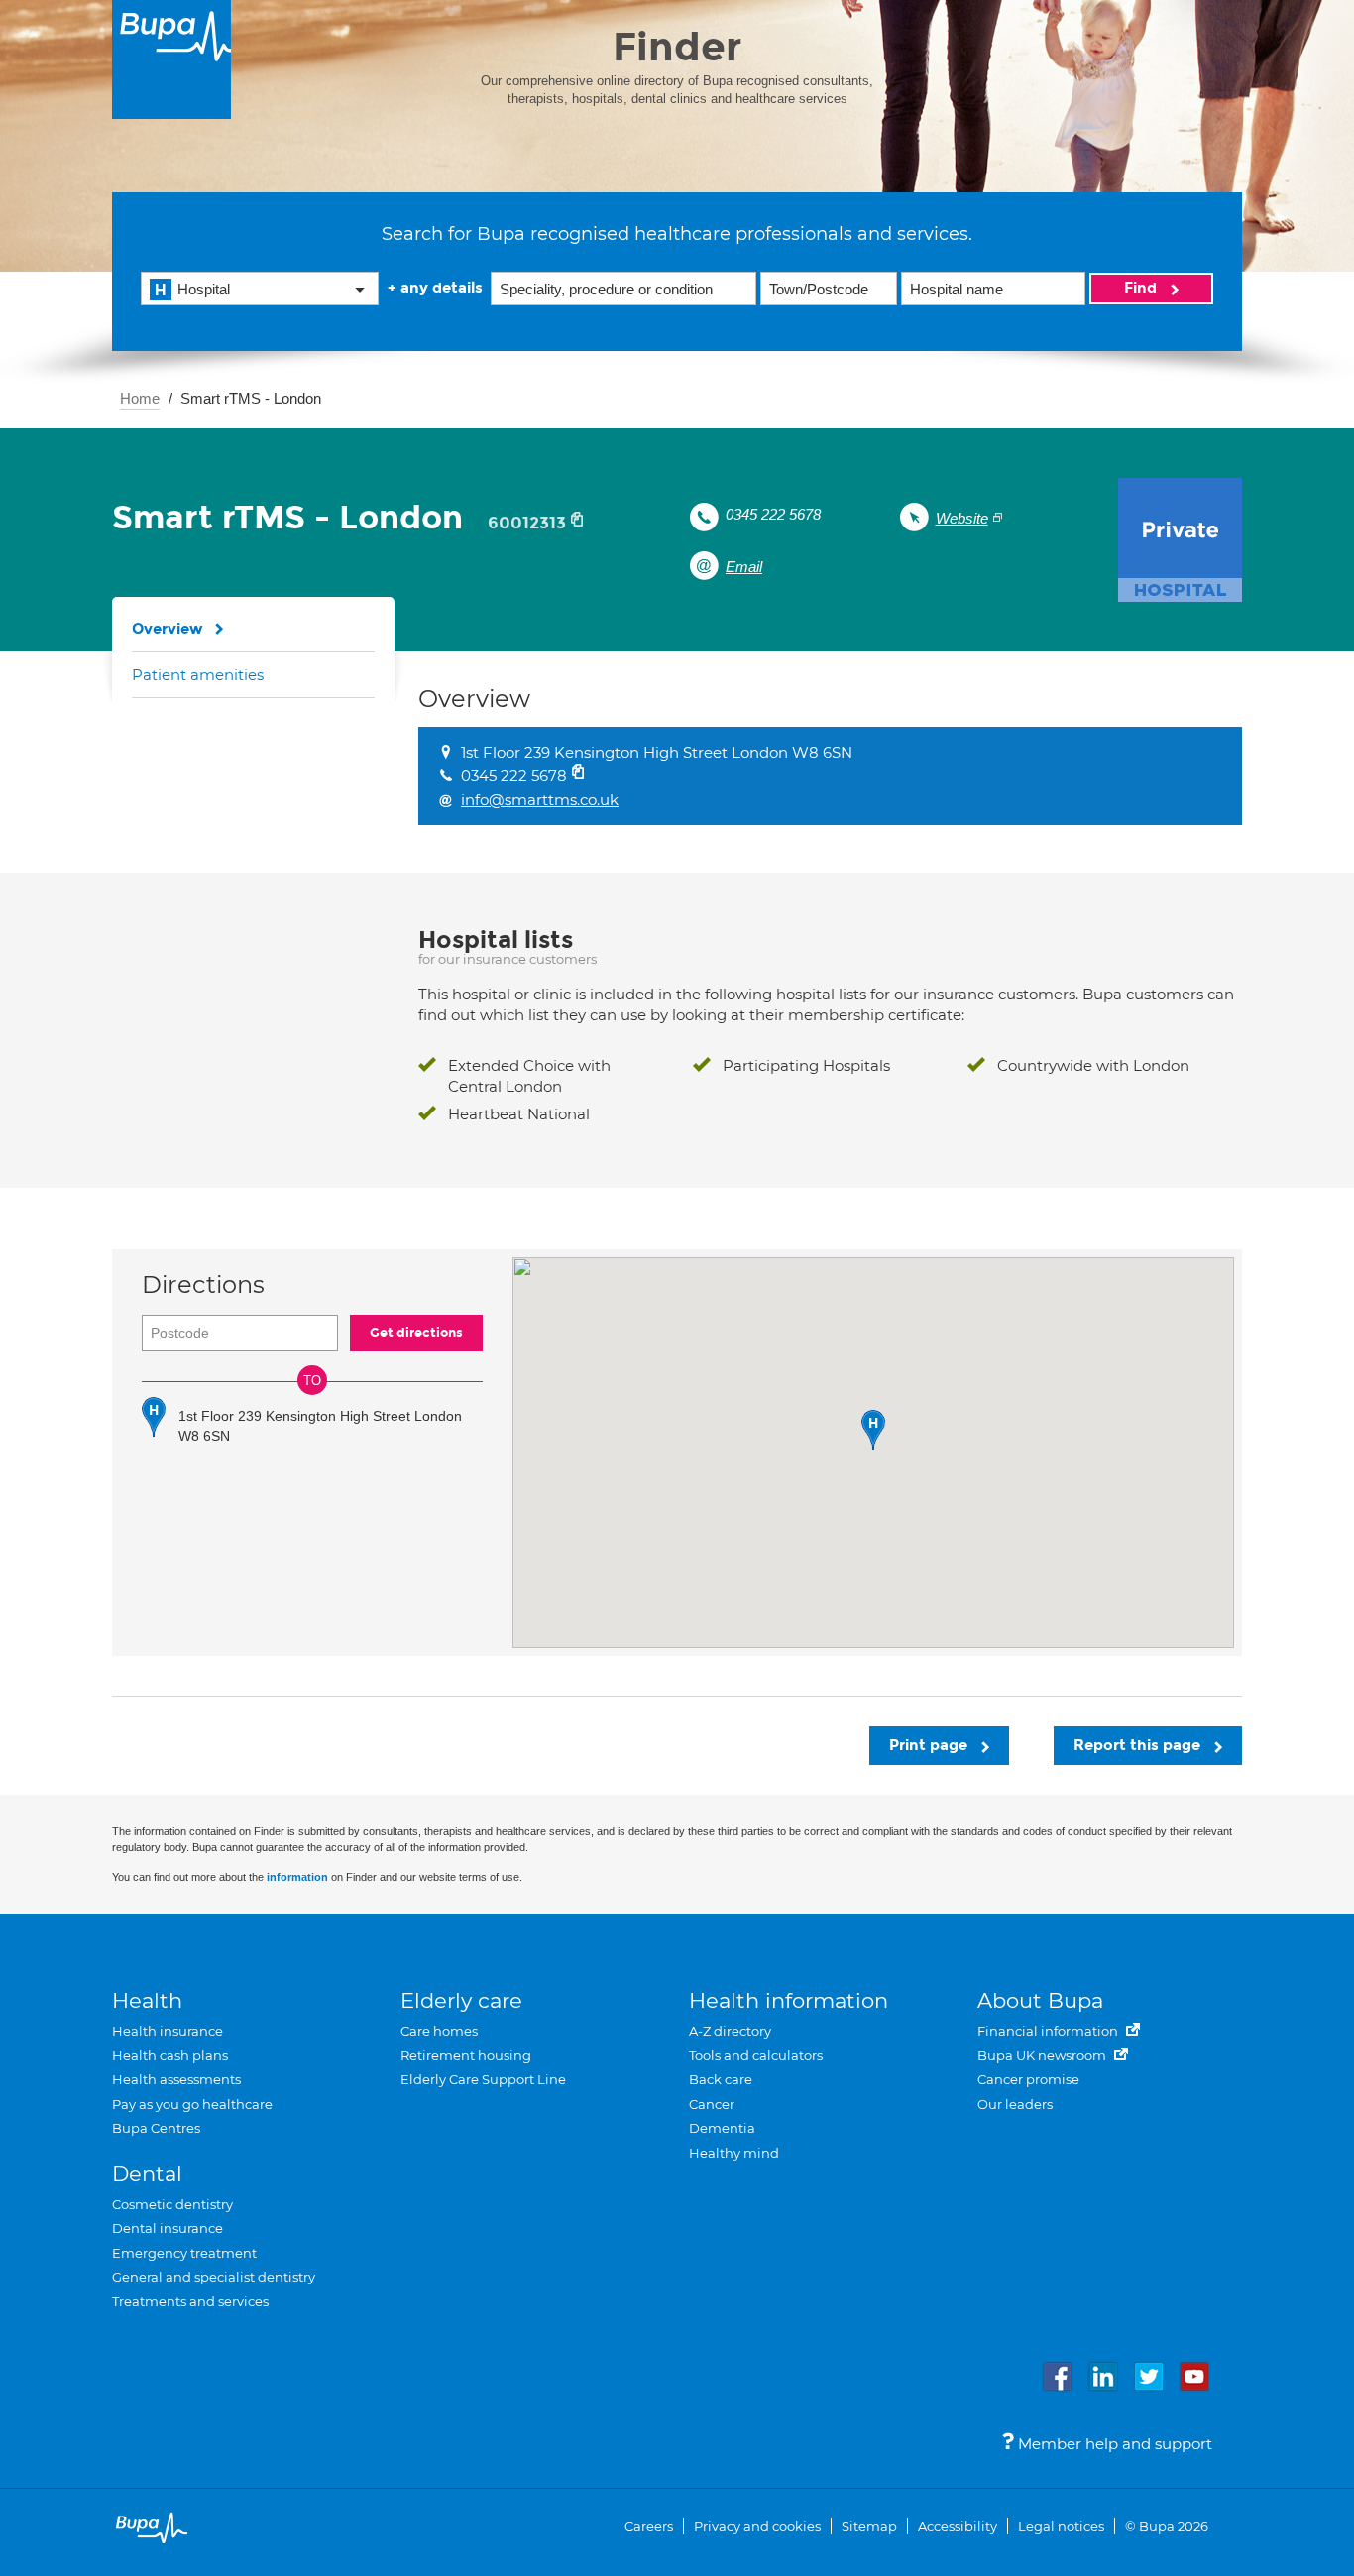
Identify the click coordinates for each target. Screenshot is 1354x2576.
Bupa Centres (156, 2128)
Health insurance (168, 2031)
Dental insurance (168, 2228)
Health (147, 2000)
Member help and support (1113, 2444)
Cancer (712, 2104)
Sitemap (869, 2526)
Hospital (204, 289)
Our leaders (1015, 2104)
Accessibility (958, 2526)
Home (140, 398)
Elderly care (461, 2000)
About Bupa (1040, 2000)
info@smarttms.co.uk (540, 800)
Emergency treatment (184, 2253)
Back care (721, 2079)
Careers (649, 2526)
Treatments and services (190, 2301)
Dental (147, 2174)
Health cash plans (170, 2055)
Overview (168, 629)
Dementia (722, 2128)
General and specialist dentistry (214, 2277)
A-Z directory (730, 2031)
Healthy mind (734, 2153)
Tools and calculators (756, 2055)
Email (744, 567)
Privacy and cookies (757, 2526)
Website (962, 518)
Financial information (1049, 2031)
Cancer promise (1028, 2079)
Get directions (416, 1333)
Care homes (439, 2031)
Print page (930, 1745)
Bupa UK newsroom (1043, 2055)
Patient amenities (198, 675)
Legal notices (1061, 2526)
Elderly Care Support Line (483, 2079)
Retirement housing (466, 2055)
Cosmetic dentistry (172, 2204)
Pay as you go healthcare (192, 2104)
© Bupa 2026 (1167, 2526)
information (297, 1877)
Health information (789, 2000)
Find (1142, 288)
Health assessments (176, 2079)
